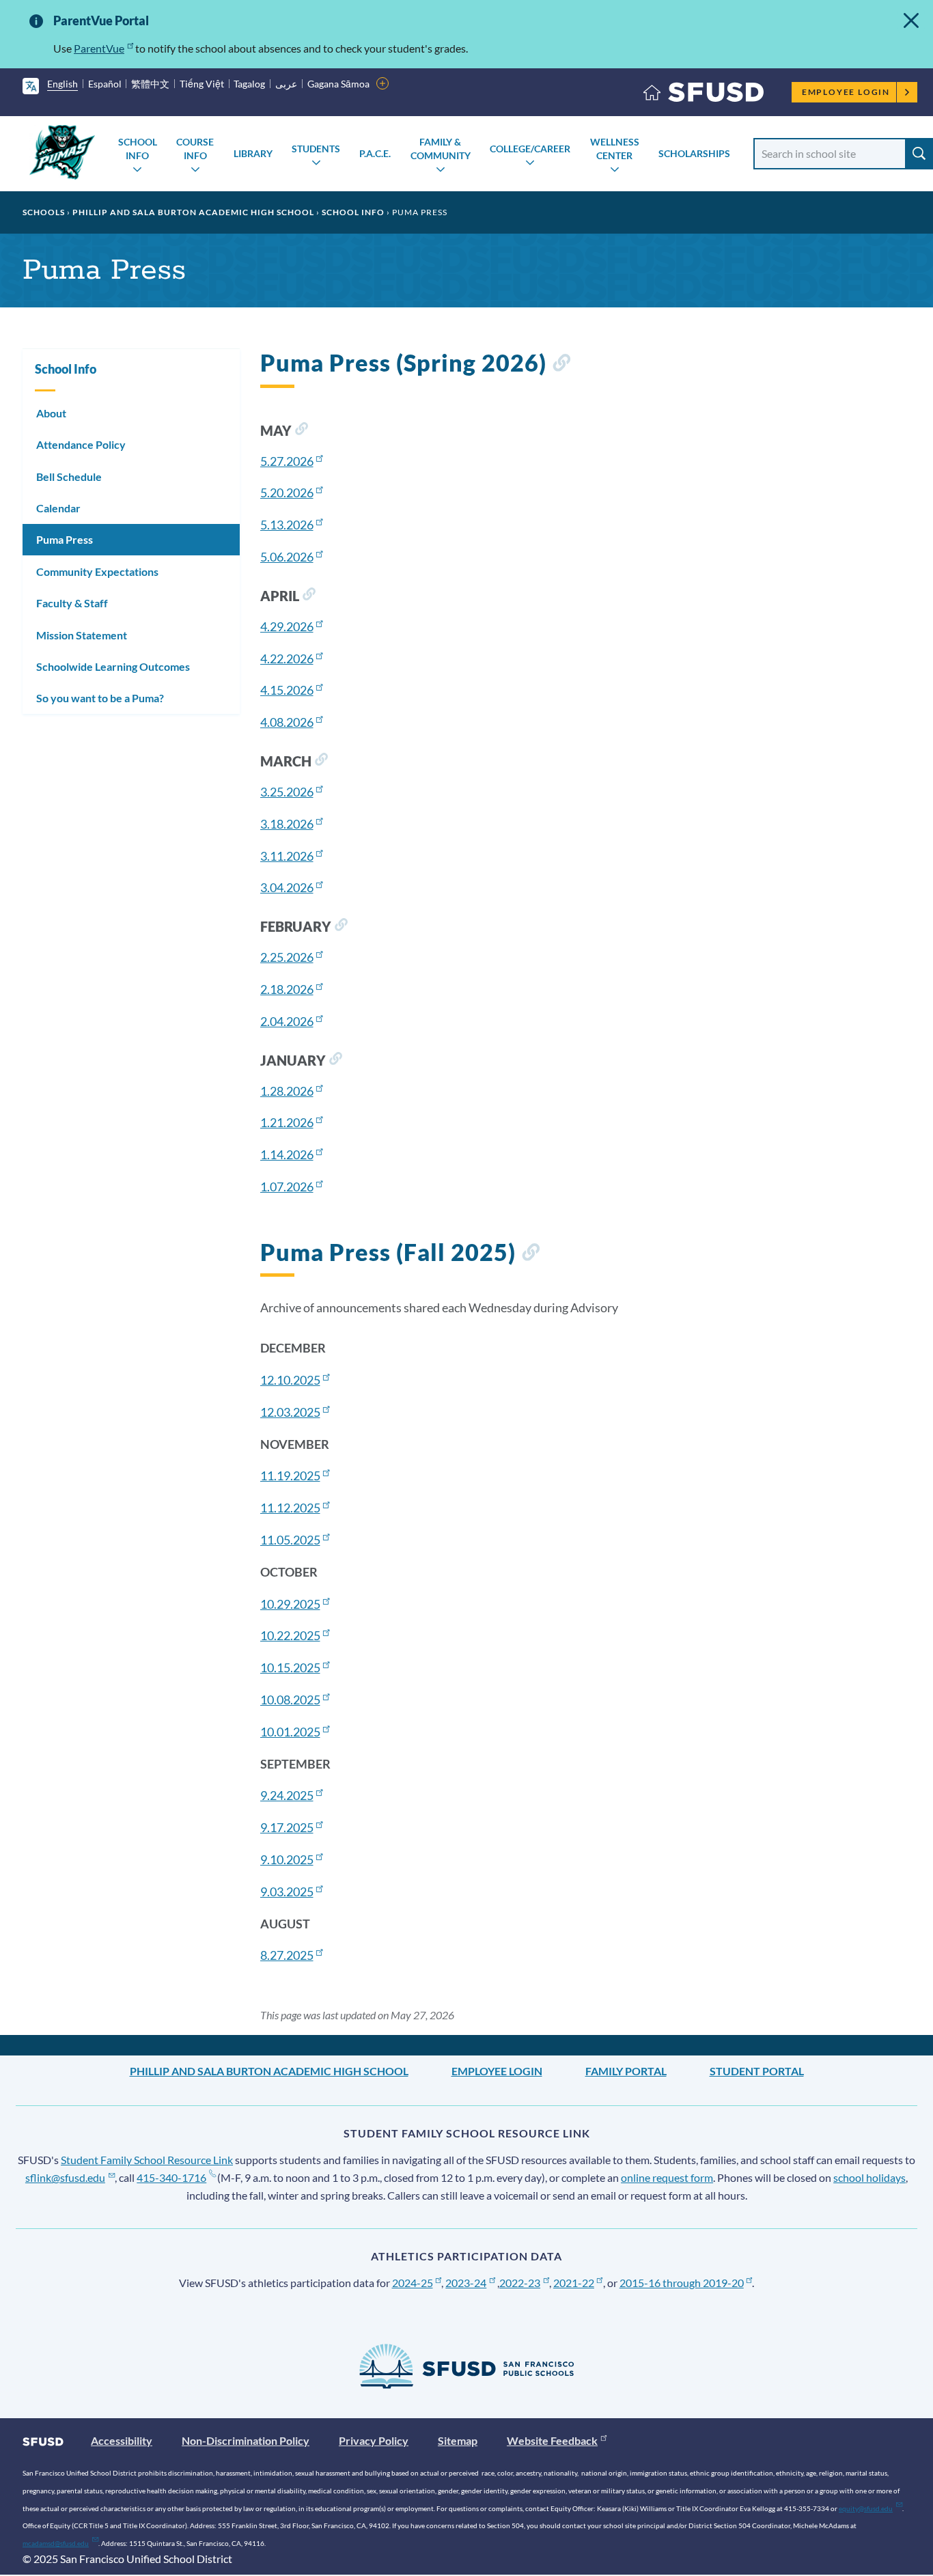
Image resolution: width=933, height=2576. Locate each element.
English (62, 84)
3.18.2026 (287, 824)
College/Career (530, 149)
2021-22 (574, 2283)
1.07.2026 (287, 1187)
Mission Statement (82, 635)
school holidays (869, 2177)
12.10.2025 (290, 1380)
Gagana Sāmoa (338, 84)
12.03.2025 (290, 1412)
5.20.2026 (287, 493)
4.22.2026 (287, 659)
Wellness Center (615, 149)
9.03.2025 (287, 1892)
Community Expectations (97, 571)
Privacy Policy (374, 2440)
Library (253, 153)
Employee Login (846, 92)
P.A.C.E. (375, 153)
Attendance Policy (81, 444)
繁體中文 (150, 84)
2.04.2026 (287, 1021)
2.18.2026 (287, 989)
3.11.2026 (287, 856)
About (51, 413)
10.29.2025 (290, 1604)
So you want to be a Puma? (100, 698)
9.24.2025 (287, 1795)
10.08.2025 (290, 1700)
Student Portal (757, 2071)
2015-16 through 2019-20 (682, 2283)
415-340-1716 (171, 2177)
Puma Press (65, 539)
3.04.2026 (287, 887)
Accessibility (122, 2440)
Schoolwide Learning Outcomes (113, 666)
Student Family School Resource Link (147, 2160)
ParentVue (99, 48)
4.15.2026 (287, 690)
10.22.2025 (290, 1635)
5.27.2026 (287, 461)
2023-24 (466, 2283)
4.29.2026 (287, 626)
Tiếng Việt (202, 84)
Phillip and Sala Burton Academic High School (193, 212)
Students (316, 149)
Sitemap (458, 2440)
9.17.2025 (287, 1827)
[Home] (704, 95)
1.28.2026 (287, 1091)
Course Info (195, 149)
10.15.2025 (290, 1667)
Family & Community (441, 149)
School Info (138, 149)
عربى (286, 84)
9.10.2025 (287, 1859)
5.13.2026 (287, 525)
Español (105, 84)
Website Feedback (552, 2440)
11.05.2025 (290, 1540)
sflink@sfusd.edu (65, 2177)
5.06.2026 (287, 557)
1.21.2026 (287, 1122)
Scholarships (694, 153)
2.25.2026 (287, 957)
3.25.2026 (287, 792)
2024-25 (413, 2283)
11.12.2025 (290, 1508)
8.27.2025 (287, 1955)
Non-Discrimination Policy (246, 2440)
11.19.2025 (290, 1476)
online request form (667, 2177)
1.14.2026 (287, 1154)
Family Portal (626, 2071)
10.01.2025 (290, 1732)
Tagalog (249, 84)
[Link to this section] (561, 365)
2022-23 (520, 2283)
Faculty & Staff (72, 603)
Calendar (58, 508)
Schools (44, 212)
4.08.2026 (287, 722)
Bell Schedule (69, 476)
